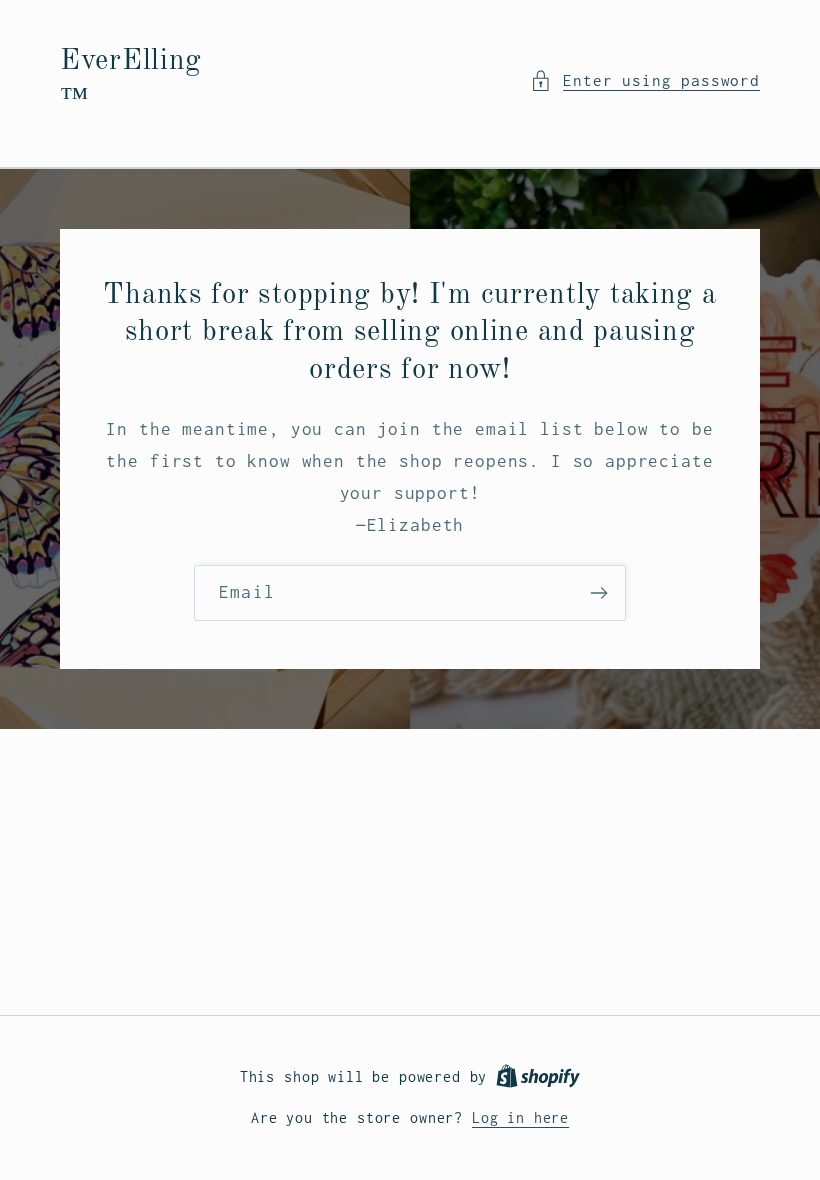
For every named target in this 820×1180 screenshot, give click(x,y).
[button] (645, 81)
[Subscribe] (598, 593)
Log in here (520, 1118)
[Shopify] (538, 1077)
